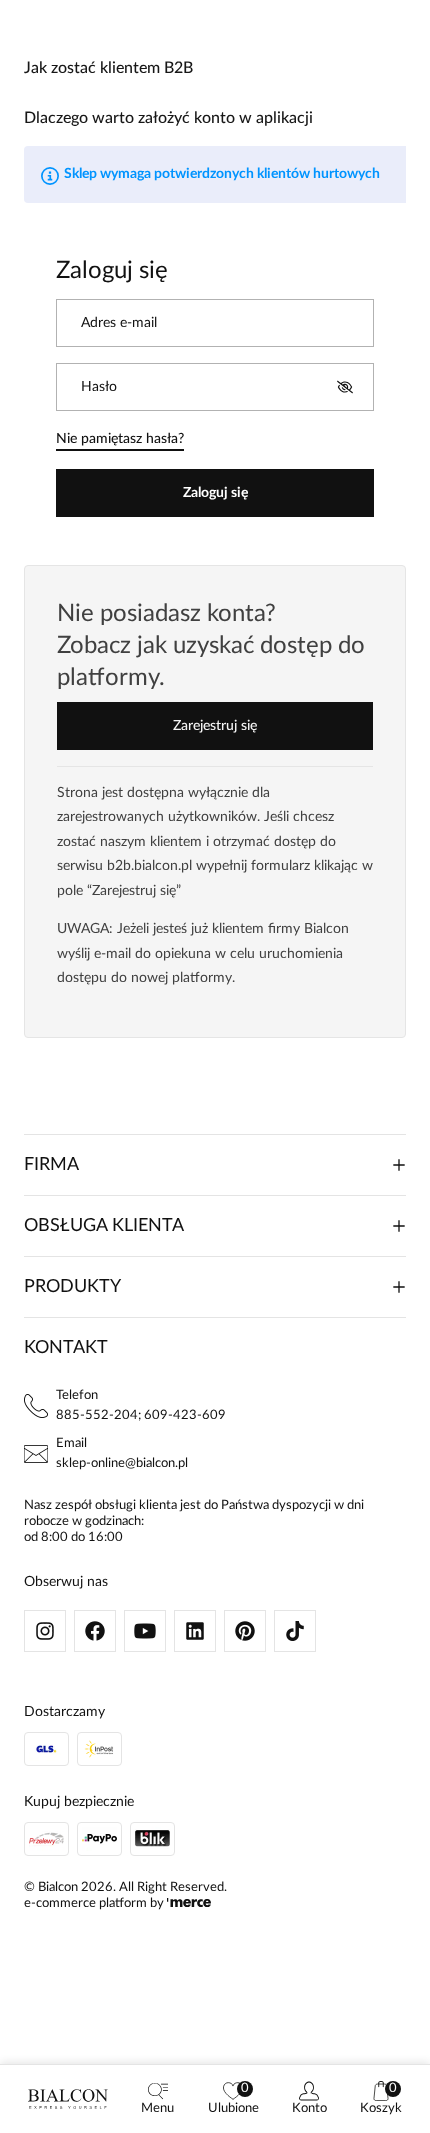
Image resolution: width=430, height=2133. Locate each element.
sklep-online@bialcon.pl (122, 1463)
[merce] (189, 1903)
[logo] (68, 2099)
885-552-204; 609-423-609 (141, 1415)
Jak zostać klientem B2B (108, 68)
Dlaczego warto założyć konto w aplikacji (168, 118)
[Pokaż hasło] (345, 387)
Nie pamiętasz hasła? (120, 439)
